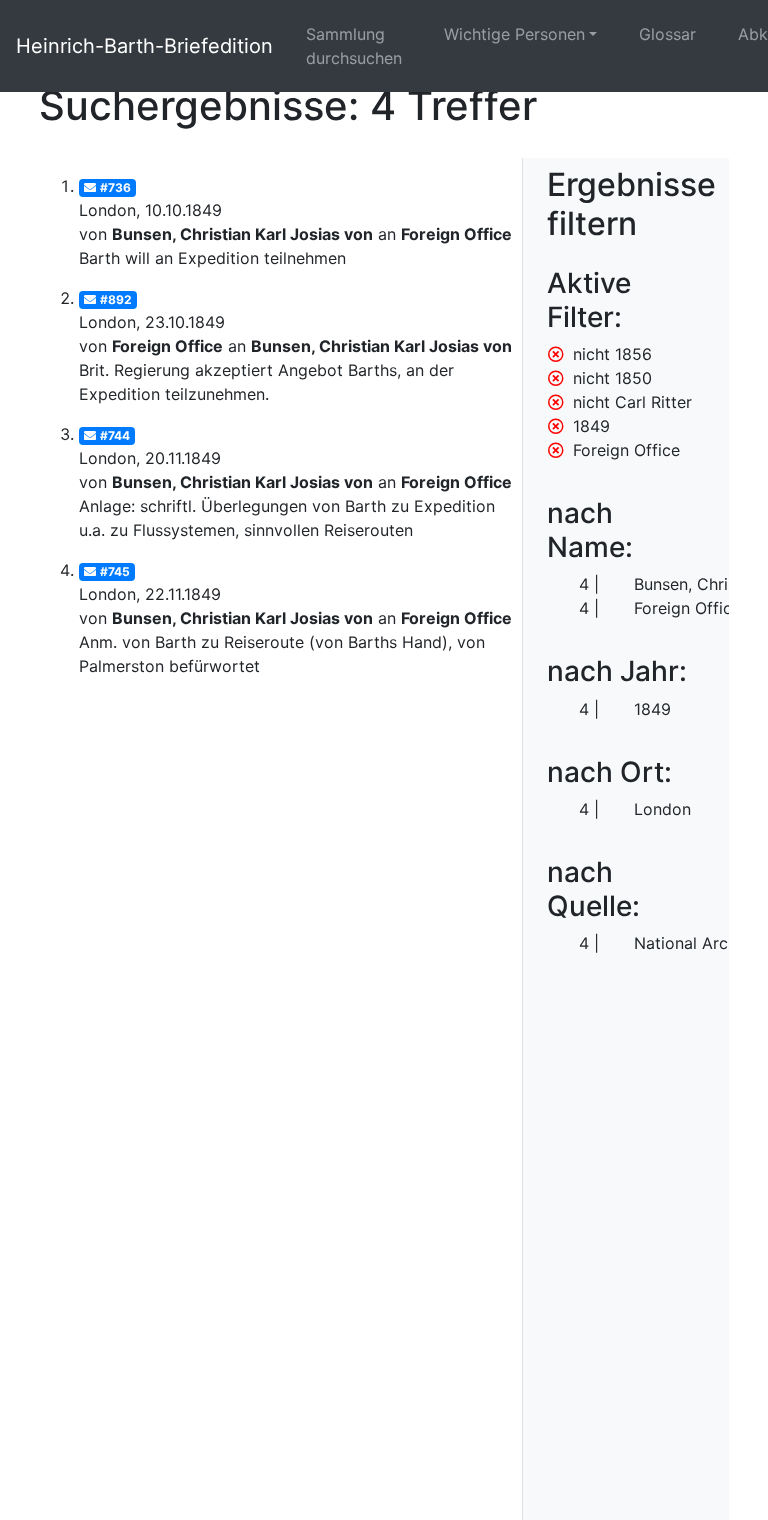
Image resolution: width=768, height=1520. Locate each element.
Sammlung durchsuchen (354, 46)
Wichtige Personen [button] (514, 34)
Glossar (667, 34)
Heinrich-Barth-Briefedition (144, 46)
